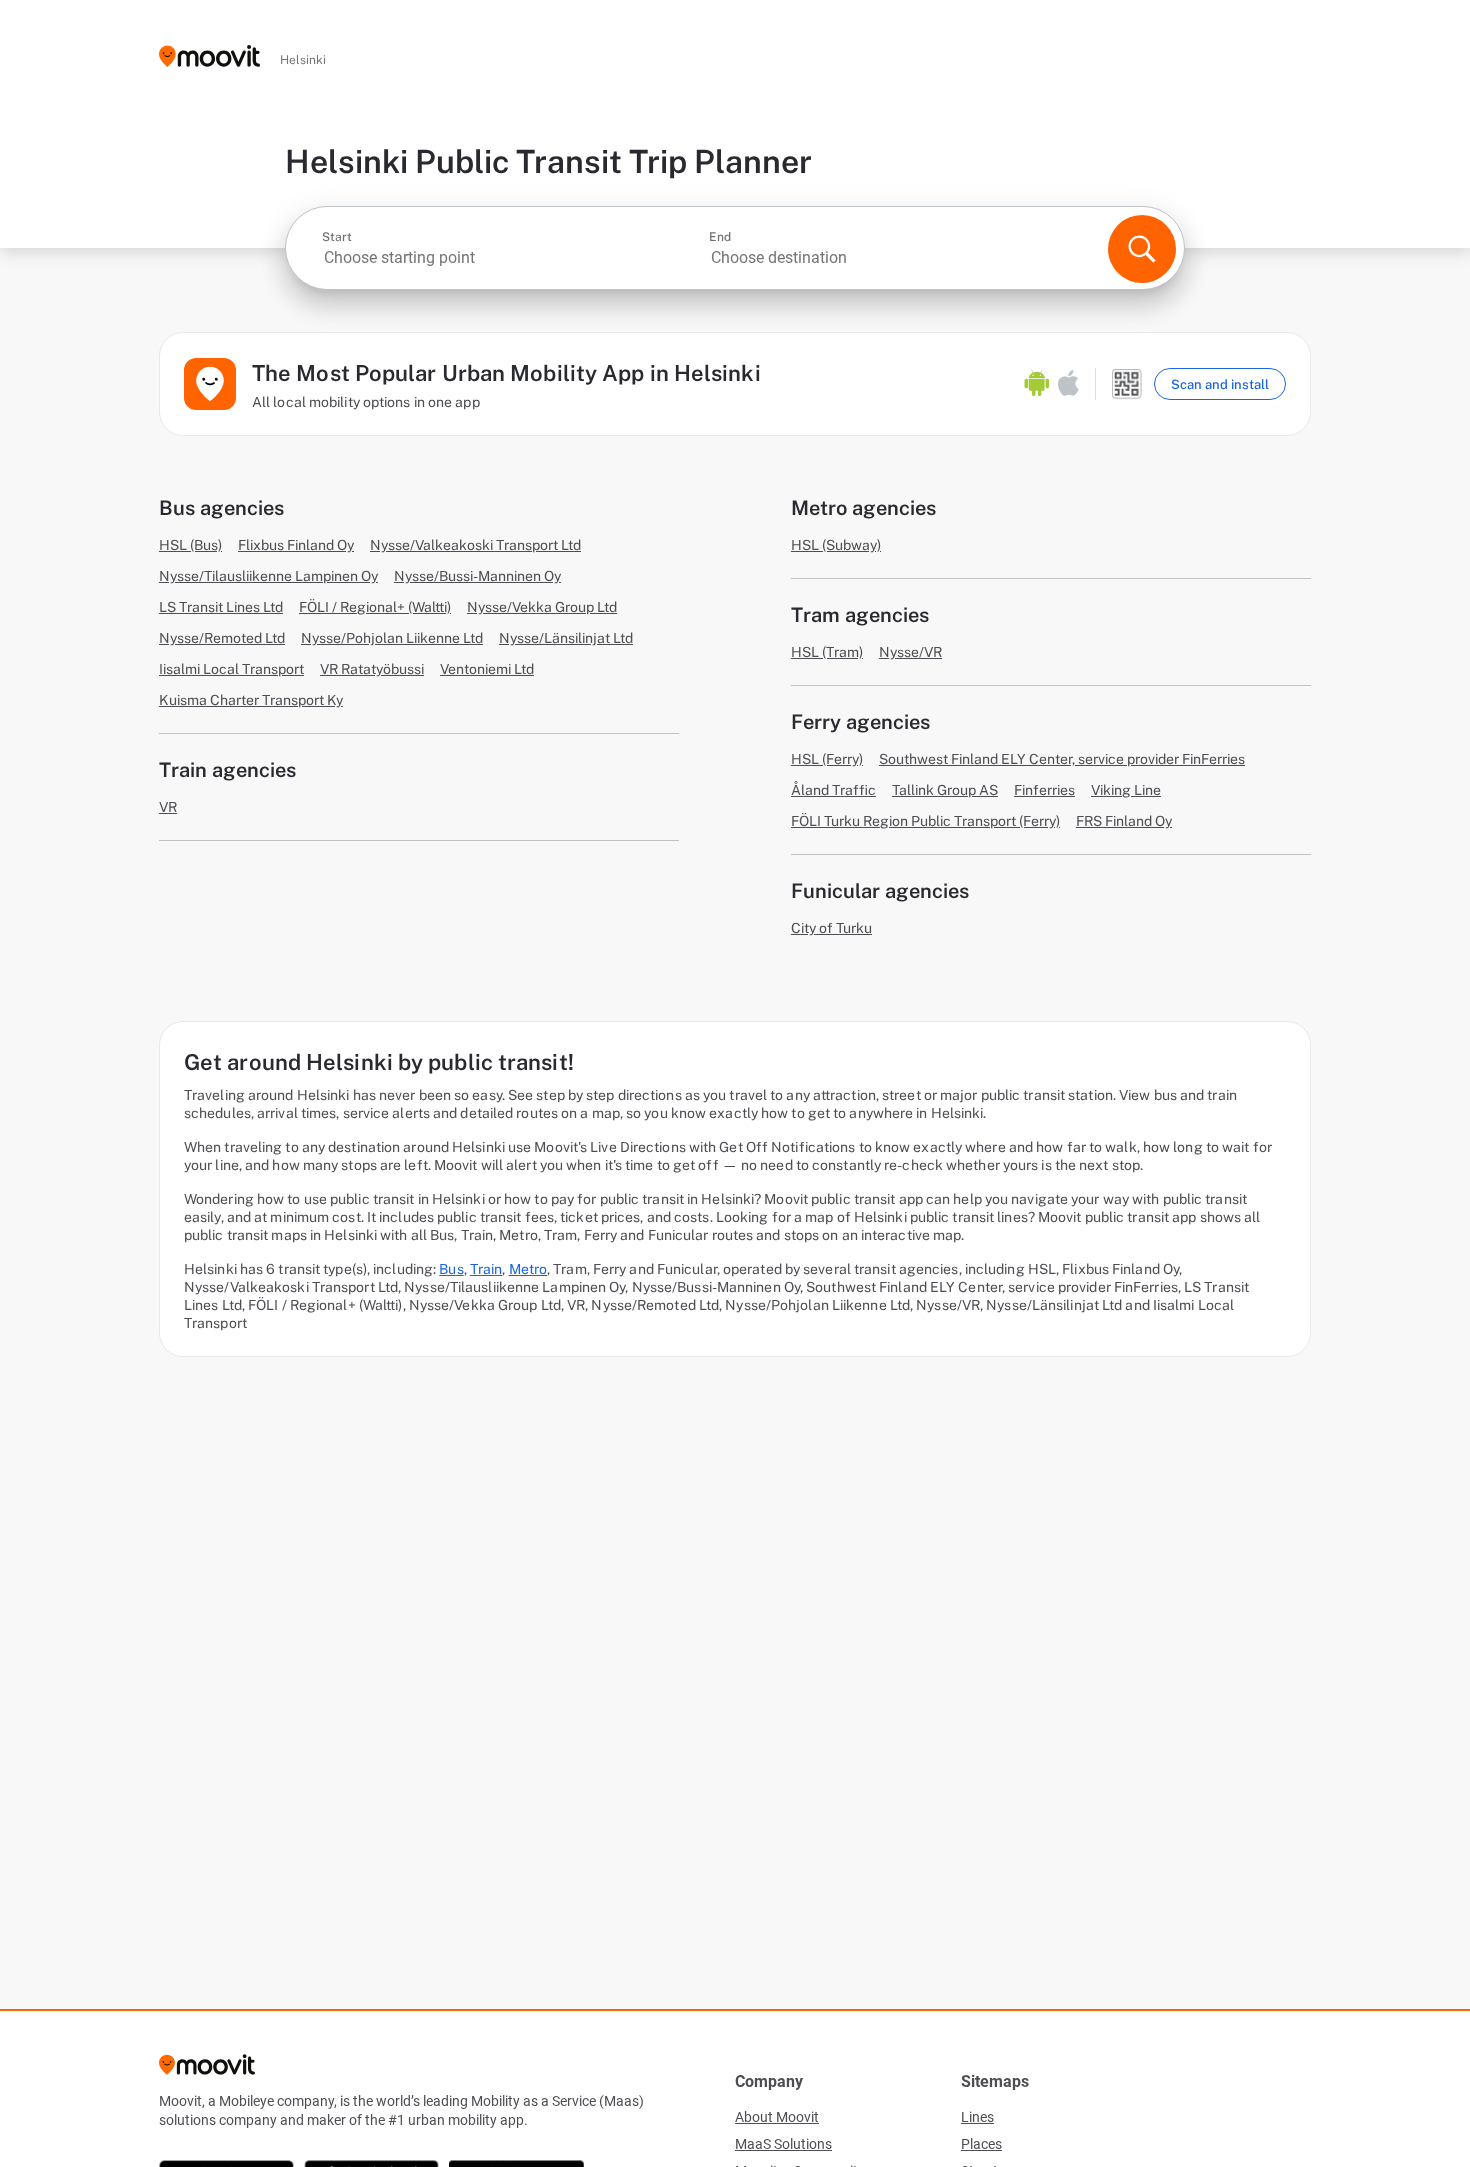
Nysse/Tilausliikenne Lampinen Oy (268, 576)
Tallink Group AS (945, 790)
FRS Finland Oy (1124, 821)
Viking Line (1126, 790)
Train (486, 1269)
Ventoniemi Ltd (487, 669)
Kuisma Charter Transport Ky (251, 700)
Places (981, 2144)
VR (168, 807)
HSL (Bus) (190, 545)
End (720, 237)
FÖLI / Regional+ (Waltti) (375, 607)
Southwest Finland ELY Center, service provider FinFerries (1062, 759)
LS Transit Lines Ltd (221, 607)
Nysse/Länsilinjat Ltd (566, 638)
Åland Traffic (833, 790)
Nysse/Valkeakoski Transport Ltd (475, 545)
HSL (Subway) (836, 545)
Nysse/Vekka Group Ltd (542, 607)
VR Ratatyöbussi (372, 669)
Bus (451, 1269)
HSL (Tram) (827, 652)
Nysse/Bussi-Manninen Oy (477, 576)
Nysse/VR (910, 652)
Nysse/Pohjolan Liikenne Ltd (392, 638)
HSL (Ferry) (827, 759)
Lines (977, 2117)
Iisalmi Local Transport (231, 669)
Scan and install (1220, 384)
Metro (528, 1269)
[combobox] (513, 257)
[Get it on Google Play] (1037, 384)
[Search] (1142, 249)
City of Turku (831, 928)
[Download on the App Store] (1068, 384)
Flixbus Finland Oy (296, 545)
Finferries (1044, 790)
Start (337, 237)
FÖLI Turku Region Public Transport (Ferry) (925, 821)
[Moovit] (209, 57)
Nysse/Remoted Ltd (222, 638)
